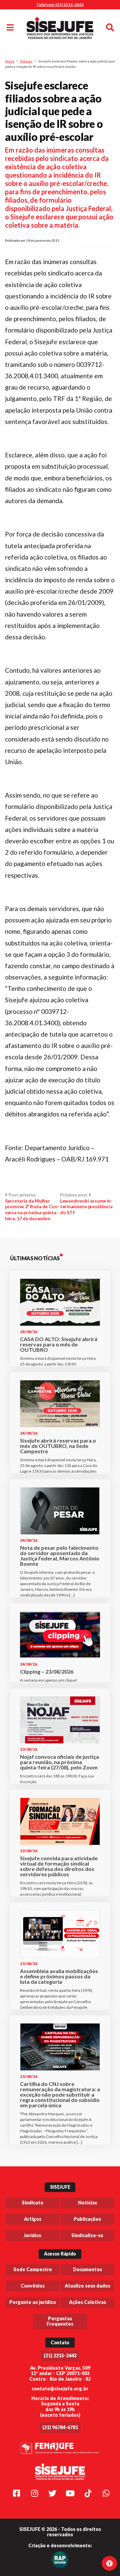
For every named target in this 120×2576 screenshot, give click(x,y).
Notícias (26, 61)
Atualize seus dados (87, 2286)
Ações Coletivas (87, 2302)
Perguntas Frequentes (60, 2321)
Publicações (87, 2219)
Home (10, 61)
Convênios (33, 2286)
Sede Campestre (33, 2269)
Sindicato (32, 2203)
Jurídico (32, 2235)
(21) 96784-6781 (60, 2427)
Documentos (87, 2269)
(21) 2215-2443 (60, 2355)
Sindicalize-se (87, 2235)
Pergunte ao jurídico (33, 2302)
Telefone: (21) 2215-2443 (60, 5)
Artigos (33, 2219)
